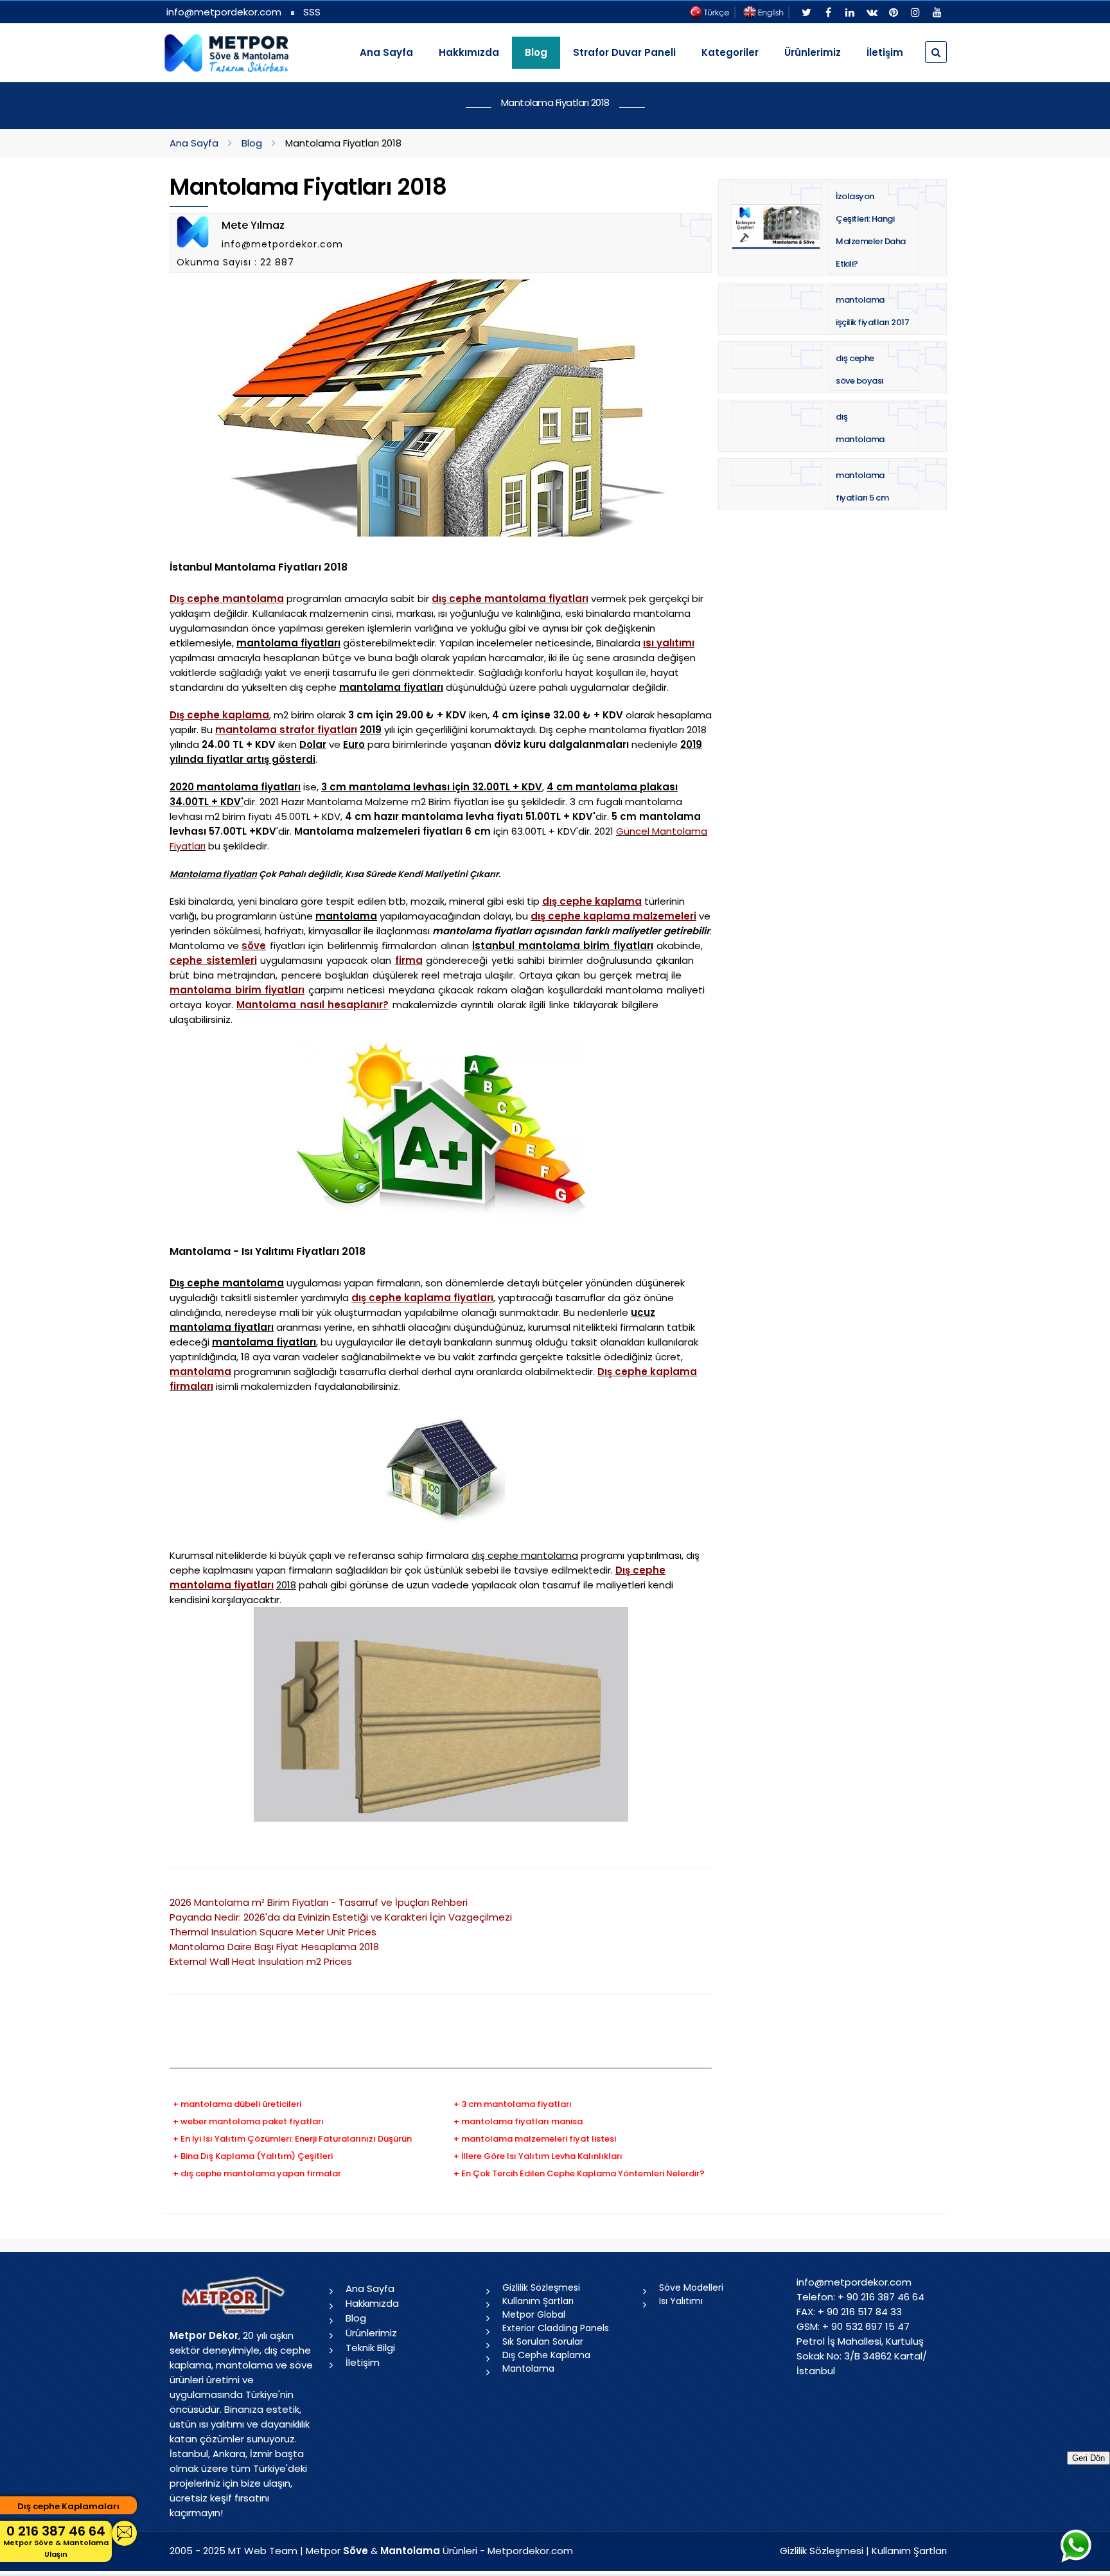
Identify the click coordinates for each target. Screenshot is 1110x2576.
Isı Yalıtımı (681, 2301)
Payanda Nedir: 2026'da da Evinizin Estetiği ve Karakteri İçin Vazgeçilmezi (341, 1917)
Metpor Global (534, 2314)
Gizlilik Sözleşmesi (541, 2287)
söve (254, 946)
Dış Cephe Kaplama (546, 2355)
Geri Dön (1088, 2458)
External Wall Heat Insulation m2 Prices (261, 1961)
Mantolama (528, 2368)
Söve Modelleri (691, 2287)
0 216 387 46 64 (56, 2541)
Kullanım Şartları (538, 2301)
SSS (312, 12)
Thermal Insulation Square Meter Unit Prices (273, 1932)
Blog (252, 143)
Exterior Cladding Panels (556, 2328)
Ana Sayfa (386, 52)
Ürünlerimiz (813, 52)
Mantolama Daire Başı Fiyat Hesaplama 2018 (274, 1947)
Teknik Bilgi (370, 2348)
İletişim (885, 52)
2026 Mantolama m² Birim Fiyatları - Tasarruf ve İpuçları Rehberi (319, 1902)
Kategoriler (730, 52)
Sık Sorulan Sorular (543, 2341)
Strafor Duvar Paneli (624, 52)
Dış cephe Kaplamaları (68, 2506)
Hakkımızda (469, 52)
